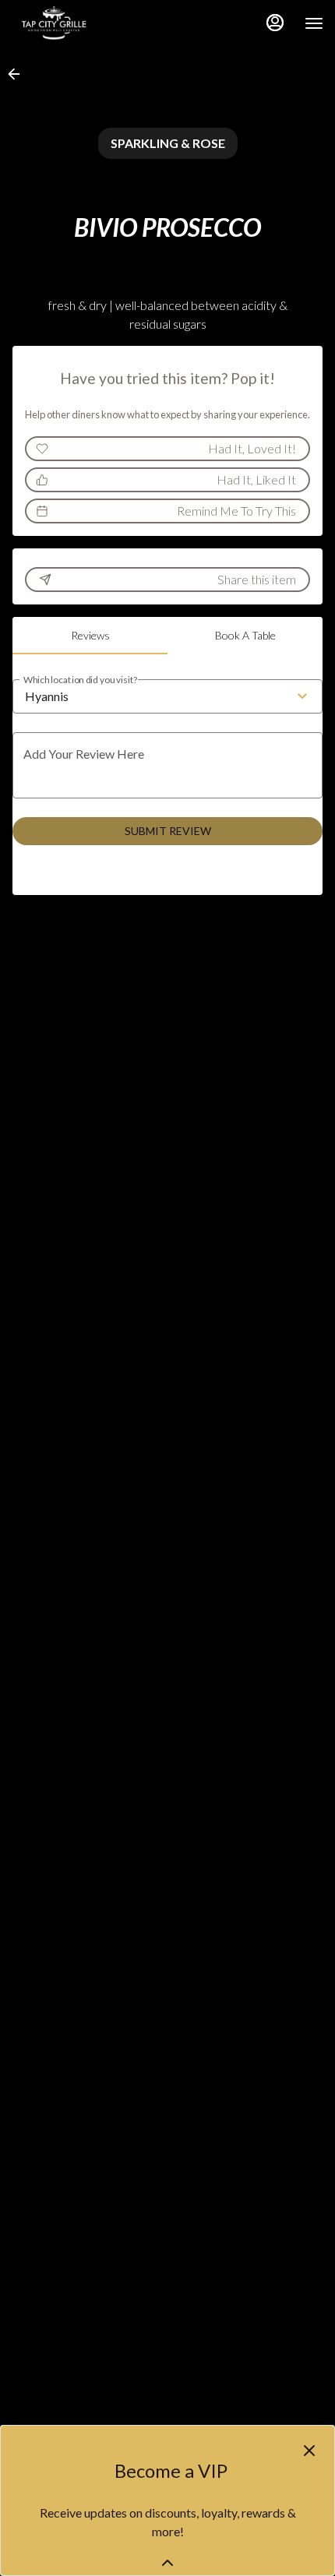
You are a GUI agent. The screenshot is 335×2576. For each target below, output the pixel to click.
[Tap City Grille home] (82, 23)
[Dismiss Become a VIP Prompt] (309, 2451)
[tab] (90, 636)
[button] (19, 74)
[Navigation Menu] (314, 23)
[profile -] (275, 23)
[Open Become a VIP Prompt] (167, 2563)
